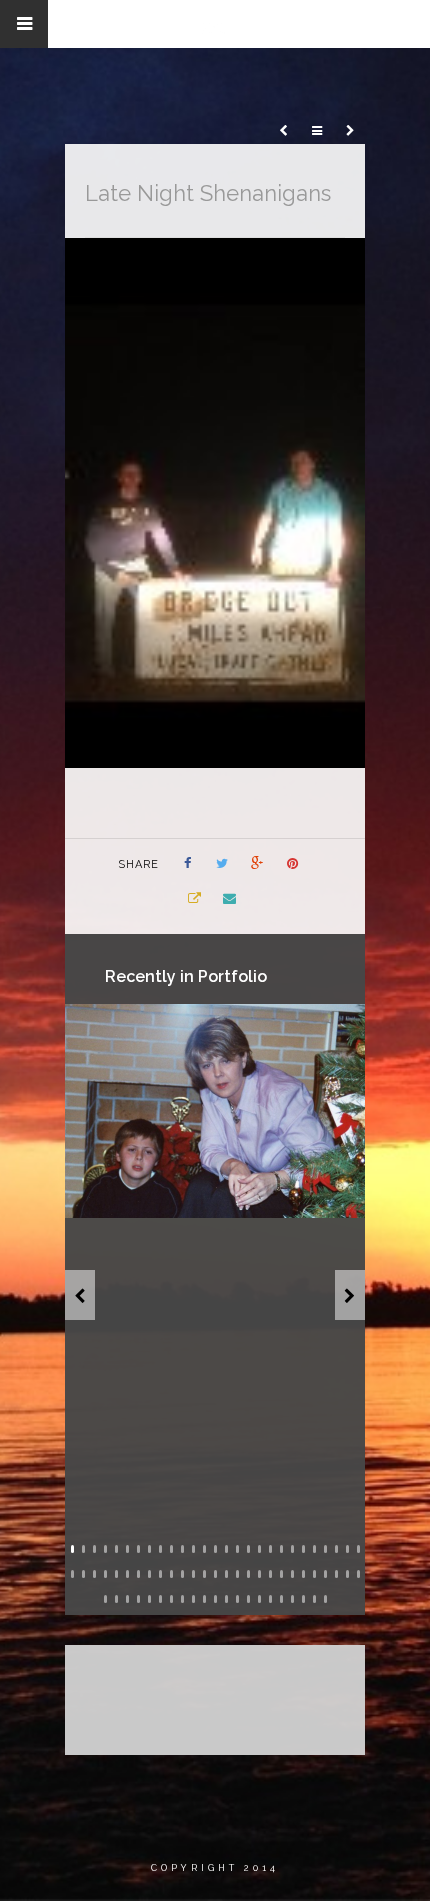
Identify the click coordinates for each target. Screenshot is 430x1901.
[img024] (215, 1111)
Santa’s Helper (225, 1194)
